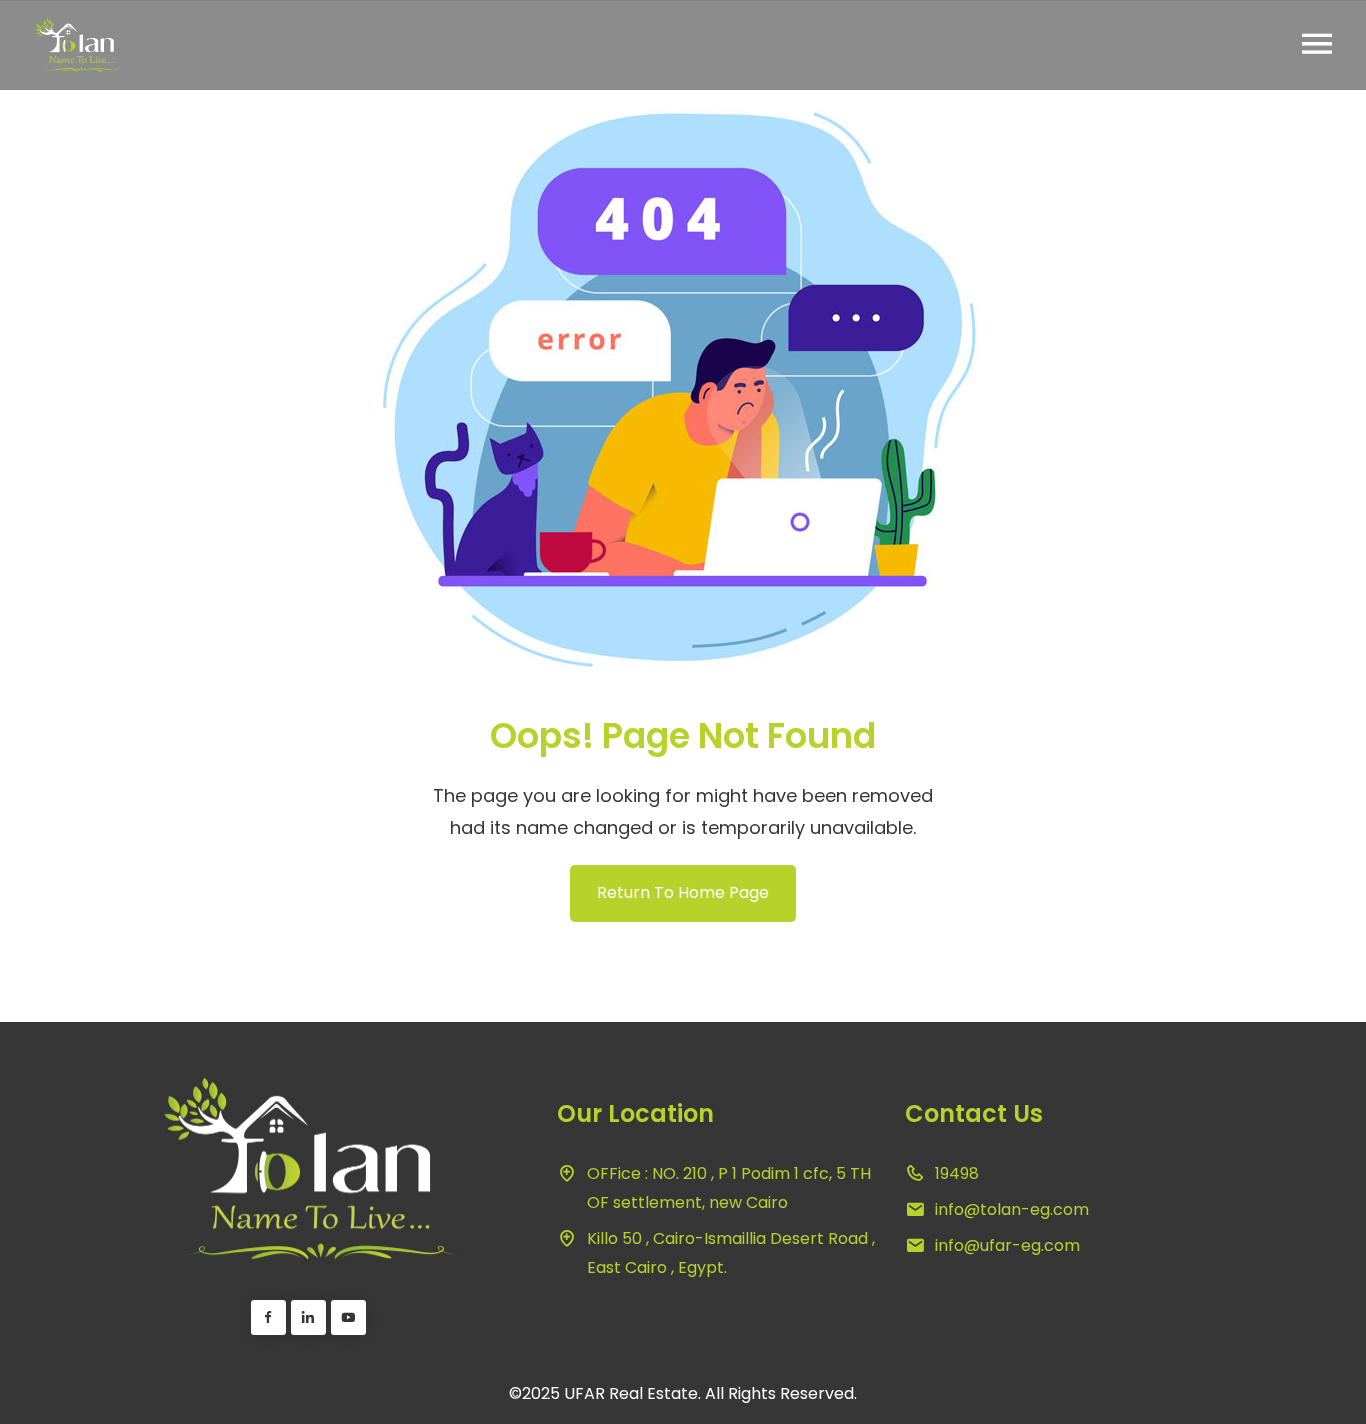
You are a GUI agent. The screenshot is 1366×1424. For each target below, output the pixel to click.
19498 (957, 1173)
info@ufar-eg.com (1007, 1245)
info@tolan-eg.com (1012, 1209)
